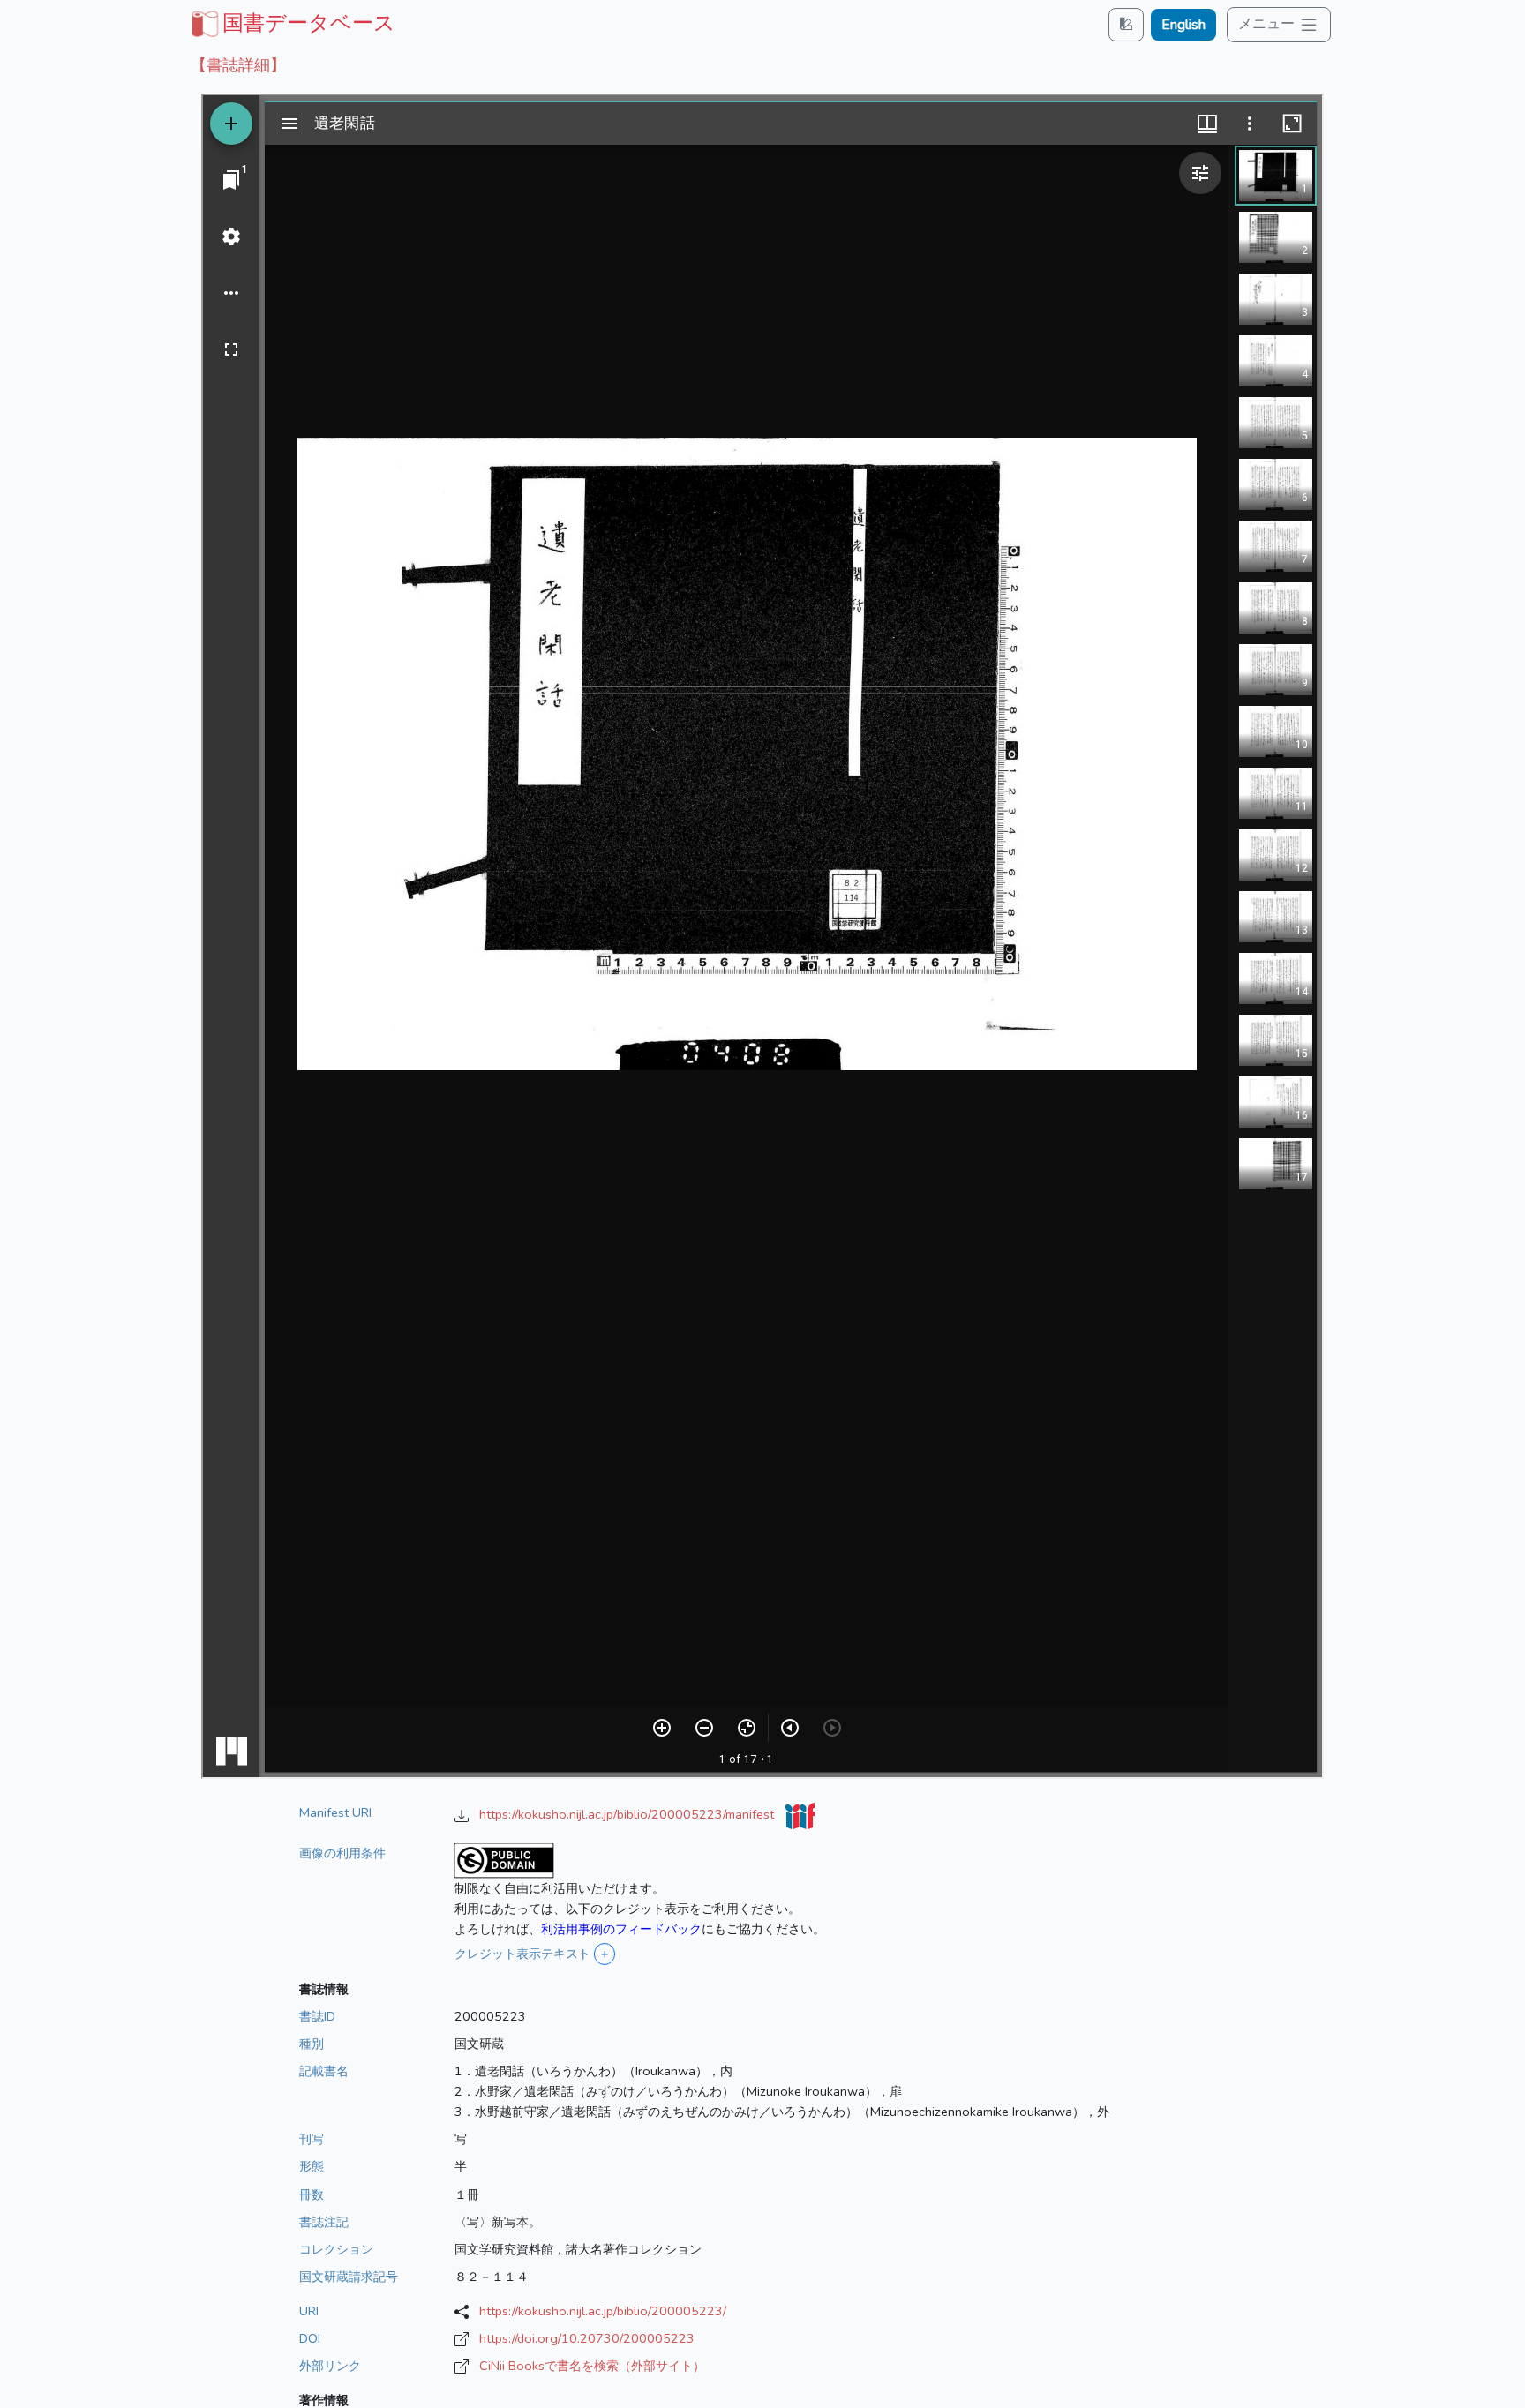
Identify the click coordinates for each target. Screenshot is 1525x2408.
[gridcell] (291, 23)
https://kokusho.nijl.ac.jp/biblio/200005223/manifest (628, 1814)
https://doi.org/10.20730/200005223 (587, 2338)
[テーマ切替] (1126, 24)
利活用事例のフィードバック (621, 1929)
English (1183, 25)
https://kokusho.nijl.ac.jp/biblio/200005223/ (603, 2311)
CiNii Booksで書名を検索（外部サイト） (592, 2366)
